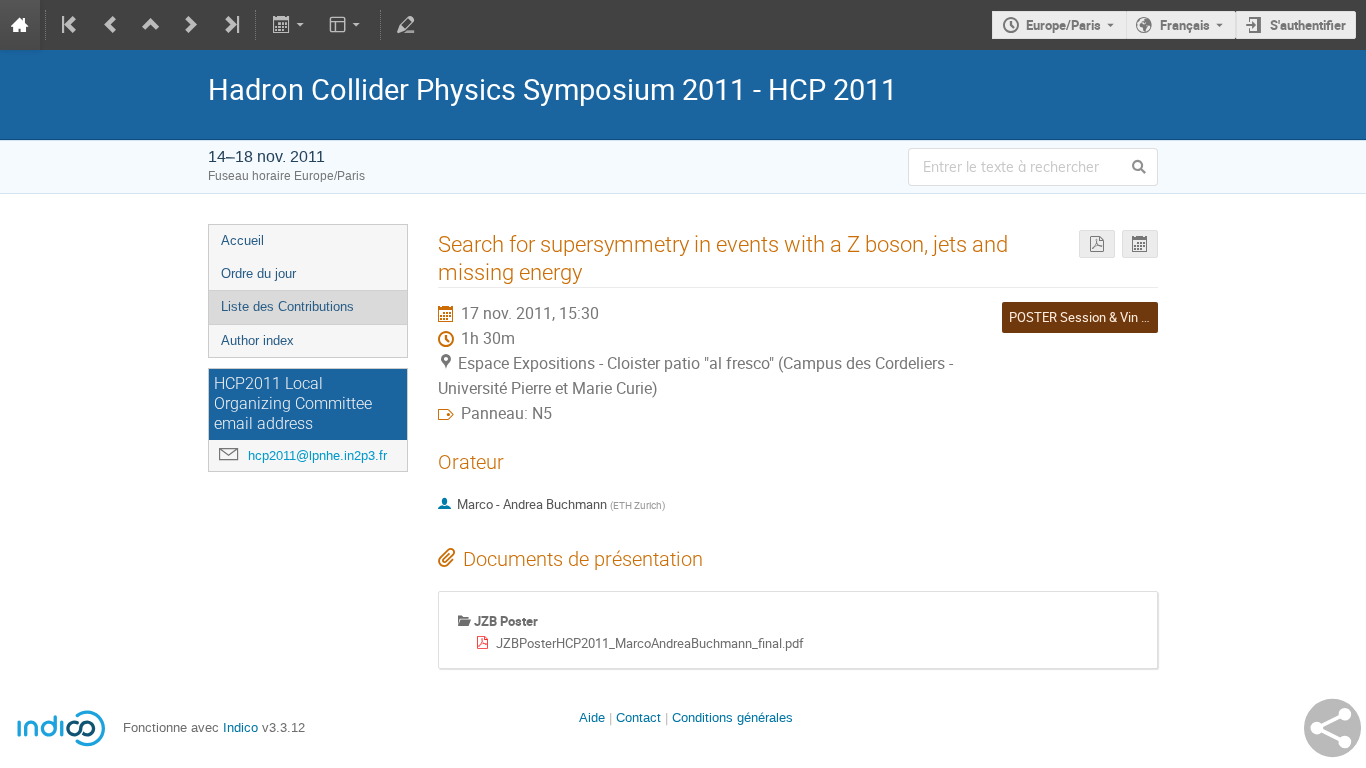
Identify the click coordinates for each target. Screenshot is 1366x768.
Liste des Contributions (287, 306)
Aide (592, 717)
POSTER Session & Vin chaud (1092, 317)
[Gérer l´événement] (406, 25)
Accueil (242, 240)
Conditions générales (732, 717)
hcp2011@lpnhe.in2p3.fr (317, 455)
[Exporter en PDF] (1097, 244)
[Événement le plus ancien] (71, 25)
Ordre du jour (258, 273)
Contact (638, 717)
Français (1185, 25)
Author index (257, 340)
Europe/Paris (1063, 25)
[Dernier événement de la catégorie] (230, 25)
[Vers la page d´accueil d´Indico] (20, 25)
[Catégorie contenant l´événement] (151, 25)
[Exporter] (289, 25)
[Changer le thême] (346, 25)
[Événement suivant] (191, 25)
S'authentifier (1308, 25)
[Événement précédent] (111, 25)
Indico (240, 727)
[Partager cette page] (1332, 728)
